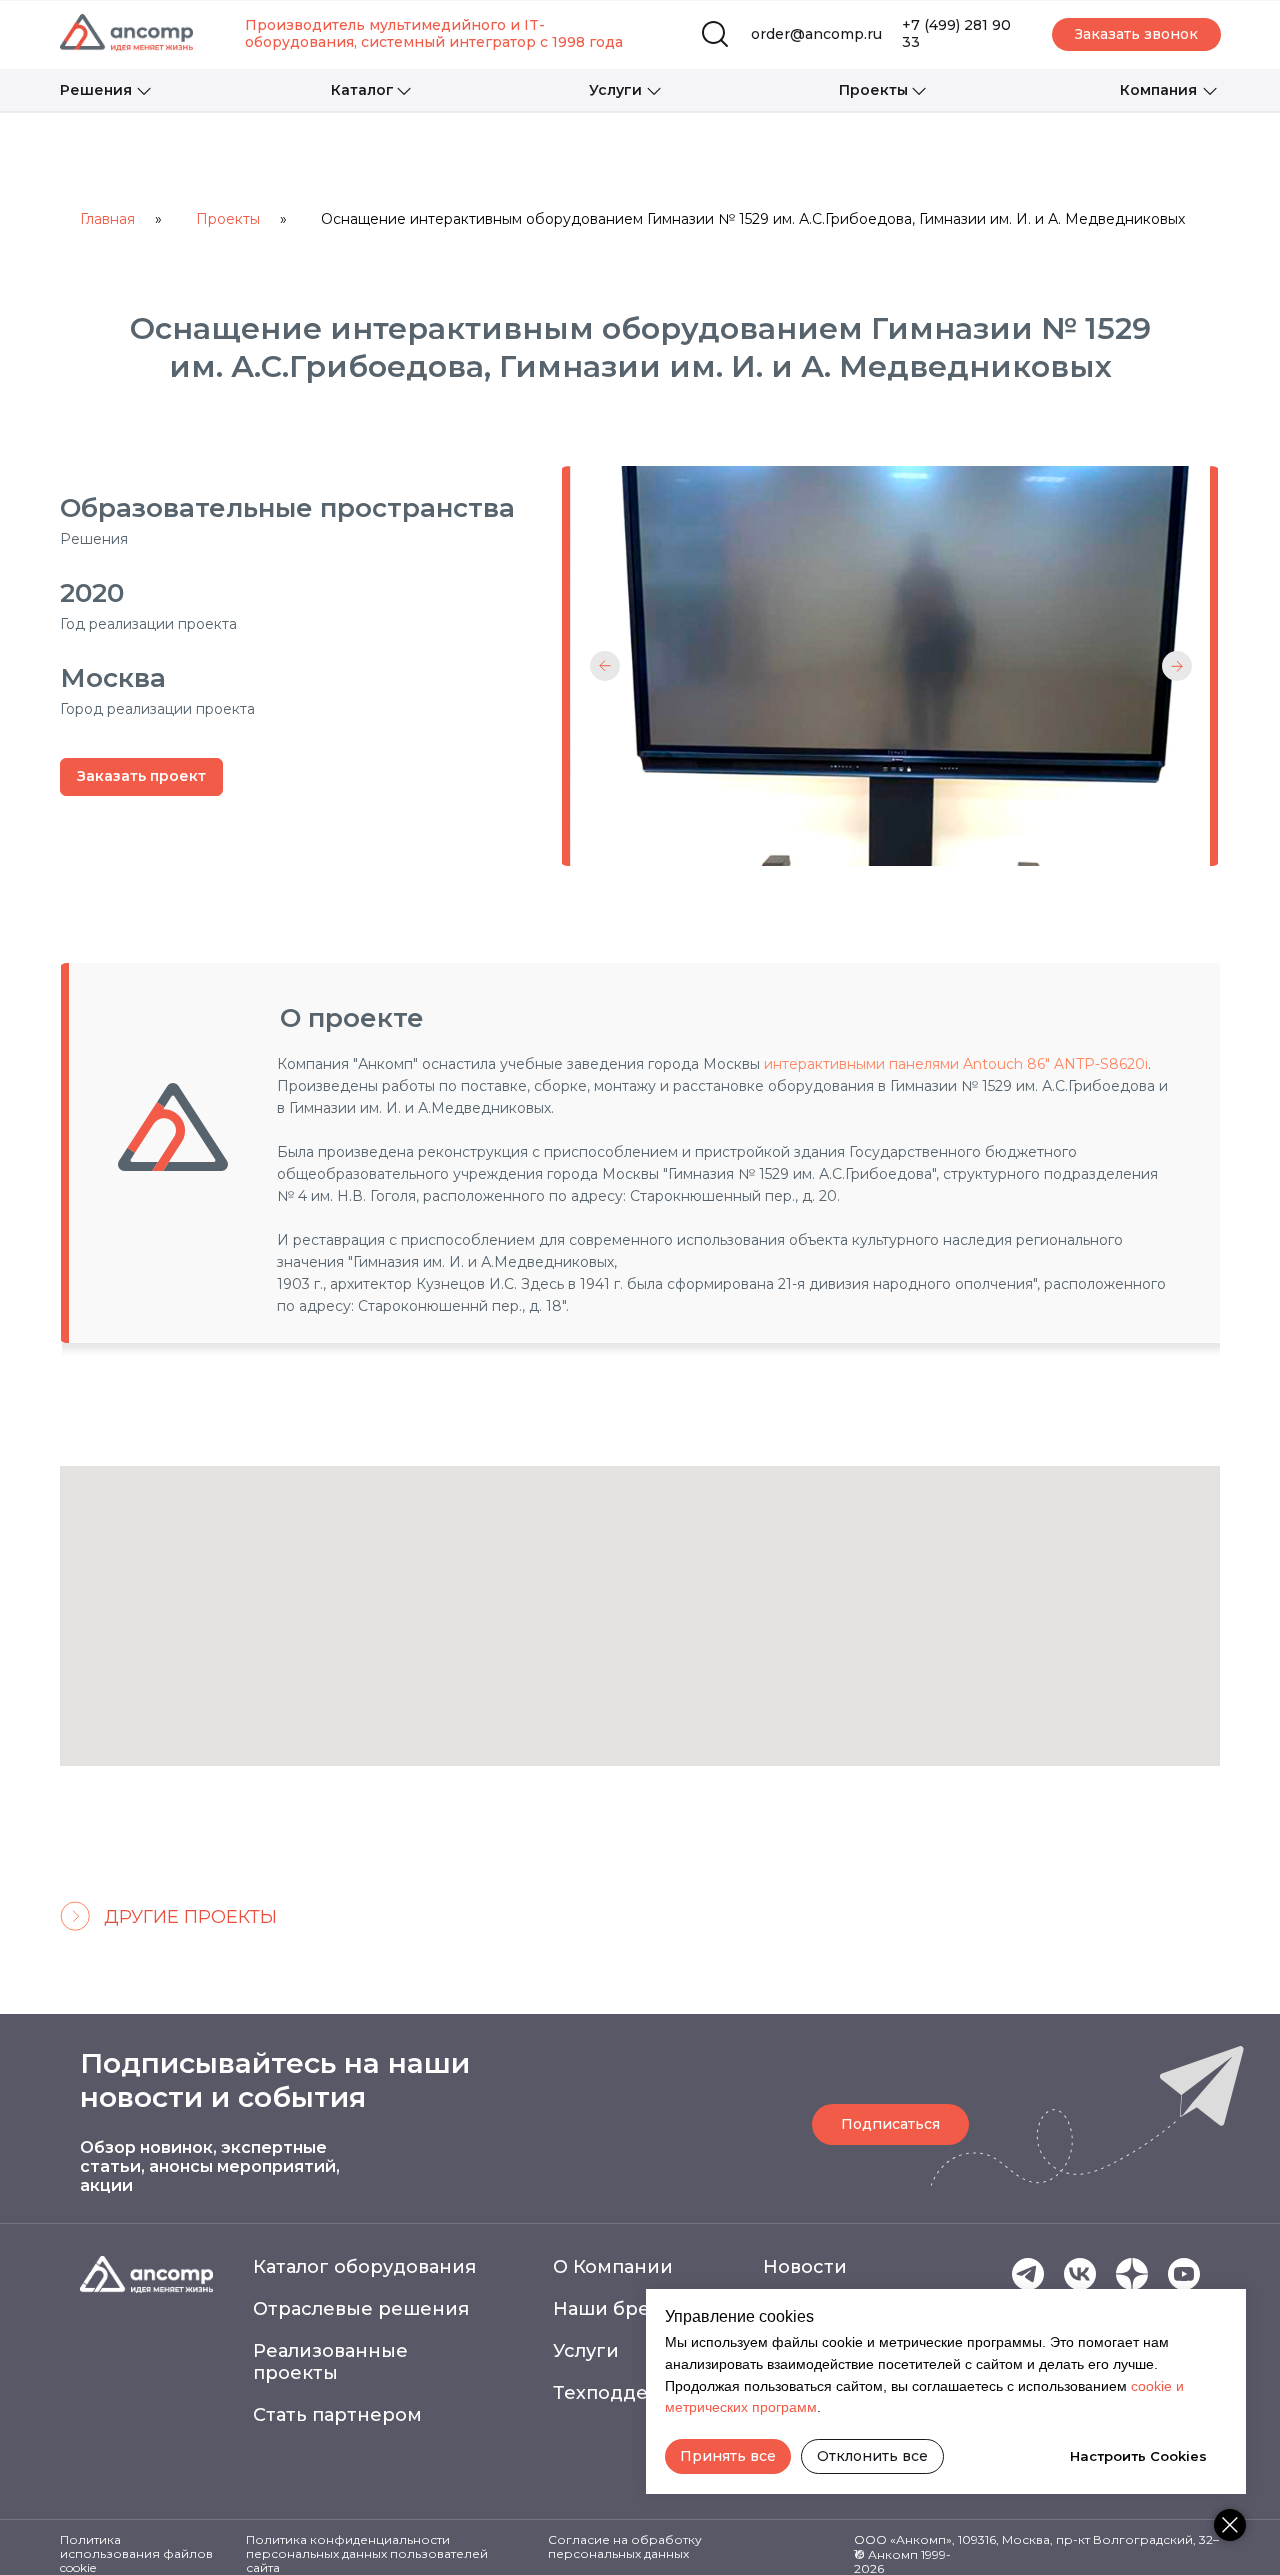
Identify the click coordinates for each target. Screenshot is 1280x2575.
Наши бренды (622, 2309)
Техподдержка (625, 2393)
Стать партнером (337, 2415)
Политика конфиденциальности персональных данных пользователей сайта (367, 2553)
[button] (1136, 34)
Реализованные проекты (330, 2362)
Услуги (586, 2351)
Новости (805, 2267)
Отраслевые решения (361, 2309)
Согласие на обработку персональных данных (625, 2546)
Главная (107, 219)
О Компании (613, 2267)
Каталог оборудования (364, 2267)
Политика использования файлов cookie (136, 2553)
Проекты (228, 219)
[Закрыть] (1230, 2525)
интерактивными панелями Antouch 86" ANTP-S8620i (956, 1064)
